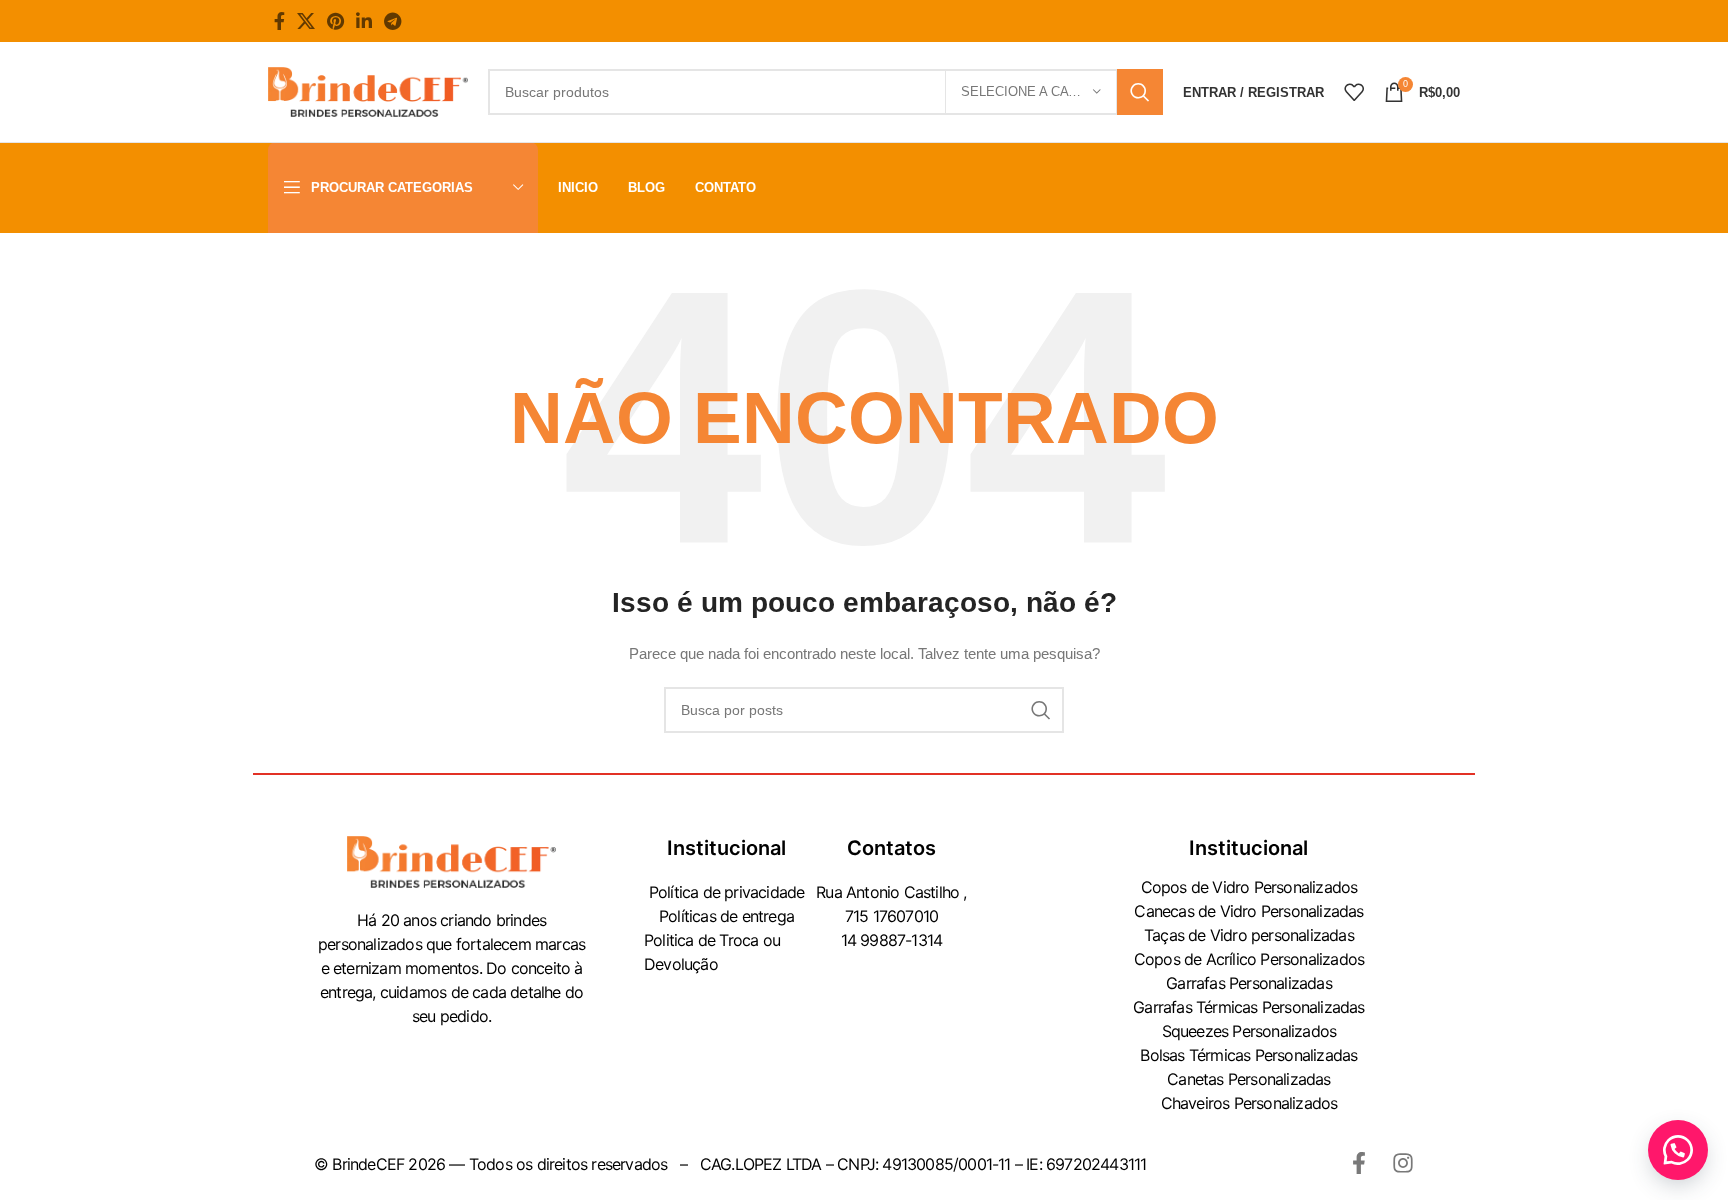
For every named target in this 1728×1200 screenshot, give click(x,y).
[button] (1678, 1150)
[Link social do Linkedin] (364, 21)
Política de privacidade (727, 892)
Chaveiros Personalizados (1249, 1103)
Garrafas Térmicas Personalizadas (1248, 1007)
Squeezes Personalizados (1249, 1031)
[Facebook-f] (1359, 1163)
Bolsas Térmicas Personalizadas (1248, 1055)
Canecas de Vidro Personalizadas (1248, 911)
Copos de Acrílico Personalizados (1249, 959)
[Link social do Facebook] (279, 21)
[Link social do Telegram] (392, 21)
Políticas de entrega (726, 916)
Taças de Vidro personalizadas (1249, 935)
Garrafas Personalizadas (1249, 983)
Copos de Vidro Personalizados (1249, 887)
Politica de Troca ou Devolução (712, 952)
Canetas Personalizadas (1248, 1079)
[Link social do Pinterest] (335, 21)
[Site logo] (368, 91)
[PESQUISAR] (1140, 92)
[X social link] (306, 21)
